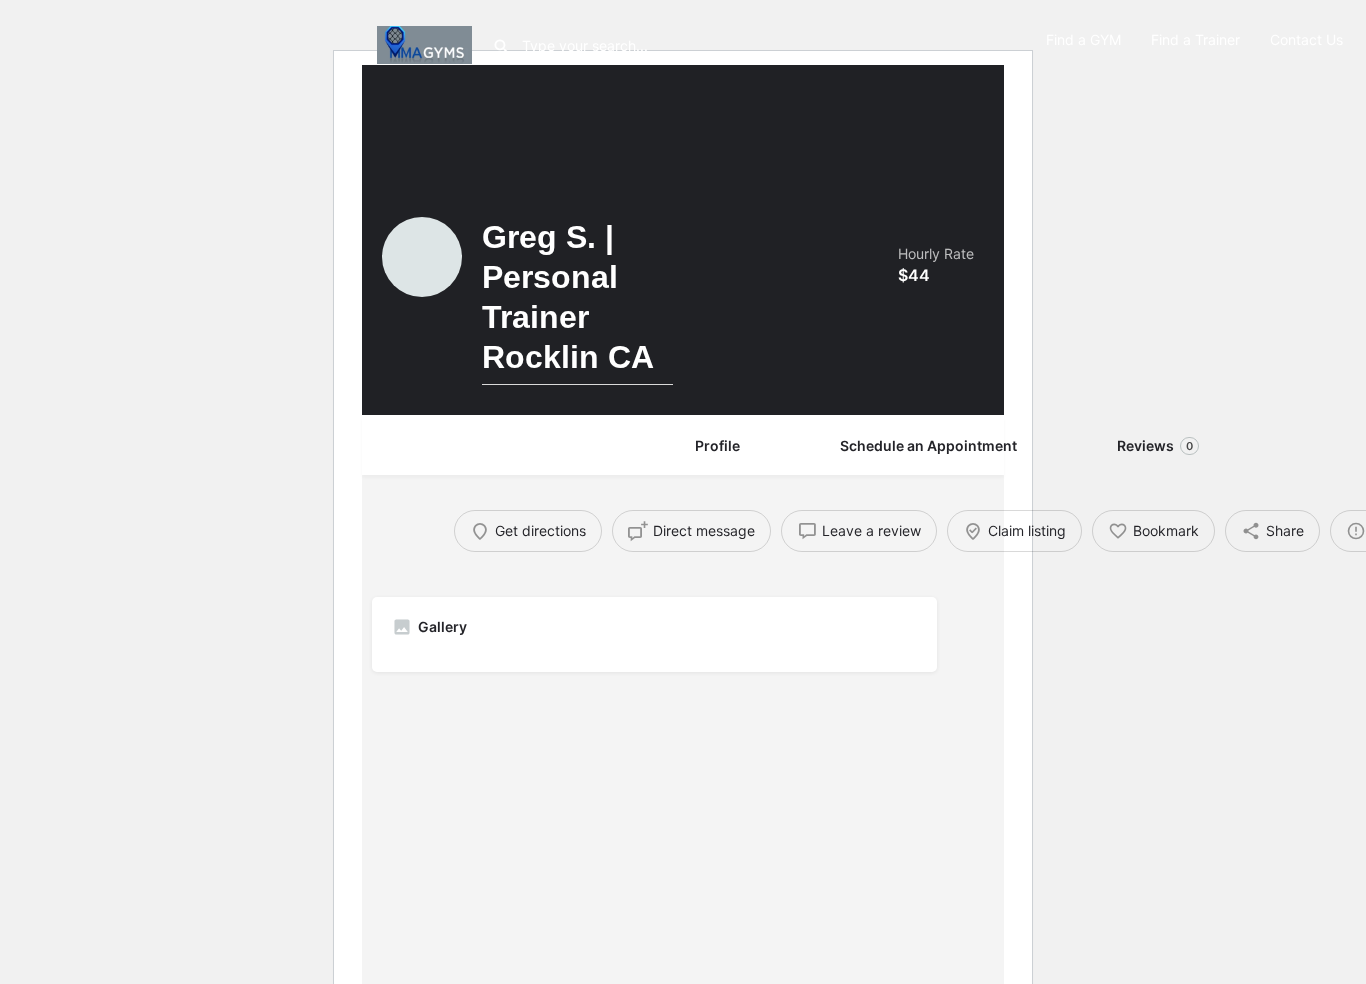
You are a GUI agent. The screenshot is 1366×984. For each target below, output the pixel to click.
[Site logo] (427, 42)
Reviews (1155, 445)
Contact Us (1306, 39)
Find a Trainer (1195, 39)
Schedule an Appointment (928, 445)
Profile (717, 445)
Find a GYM (1083, 39)
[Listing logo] (422, 257)
